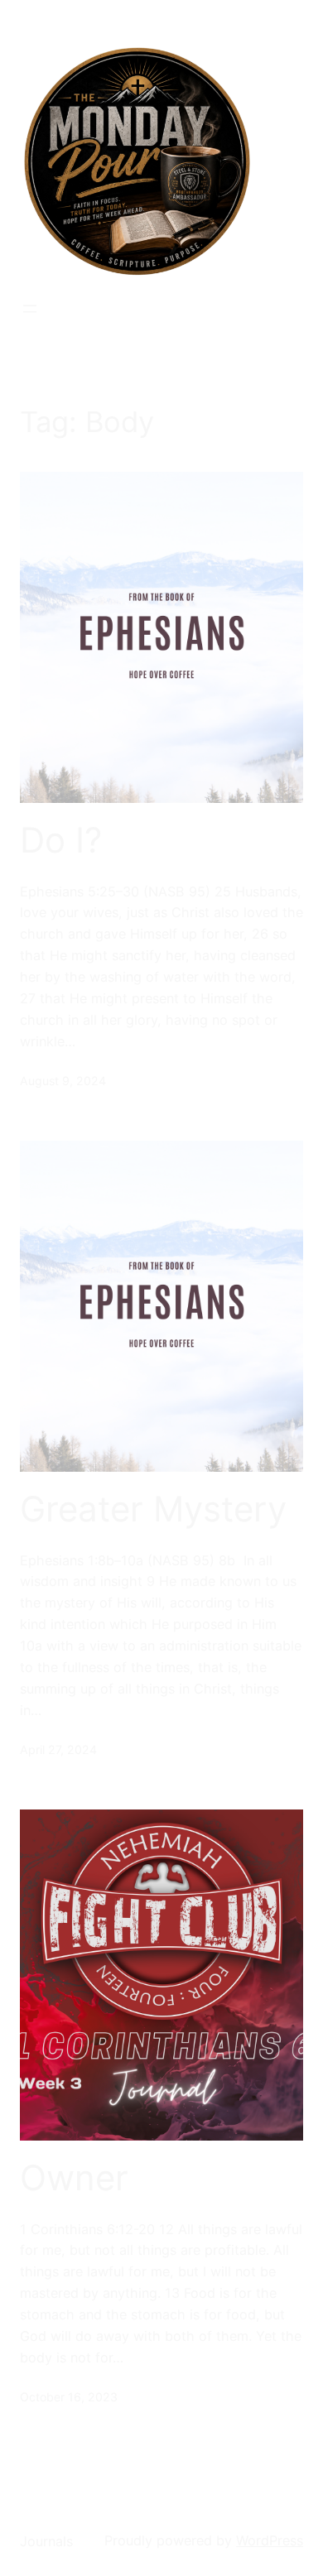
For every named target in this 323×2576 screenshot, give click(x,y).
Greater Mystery (153, 1509)
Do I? (61, 840)
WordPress (270, 2540)
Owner (74, 2178)
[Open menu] (30, 309)
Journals (46, 2541)
